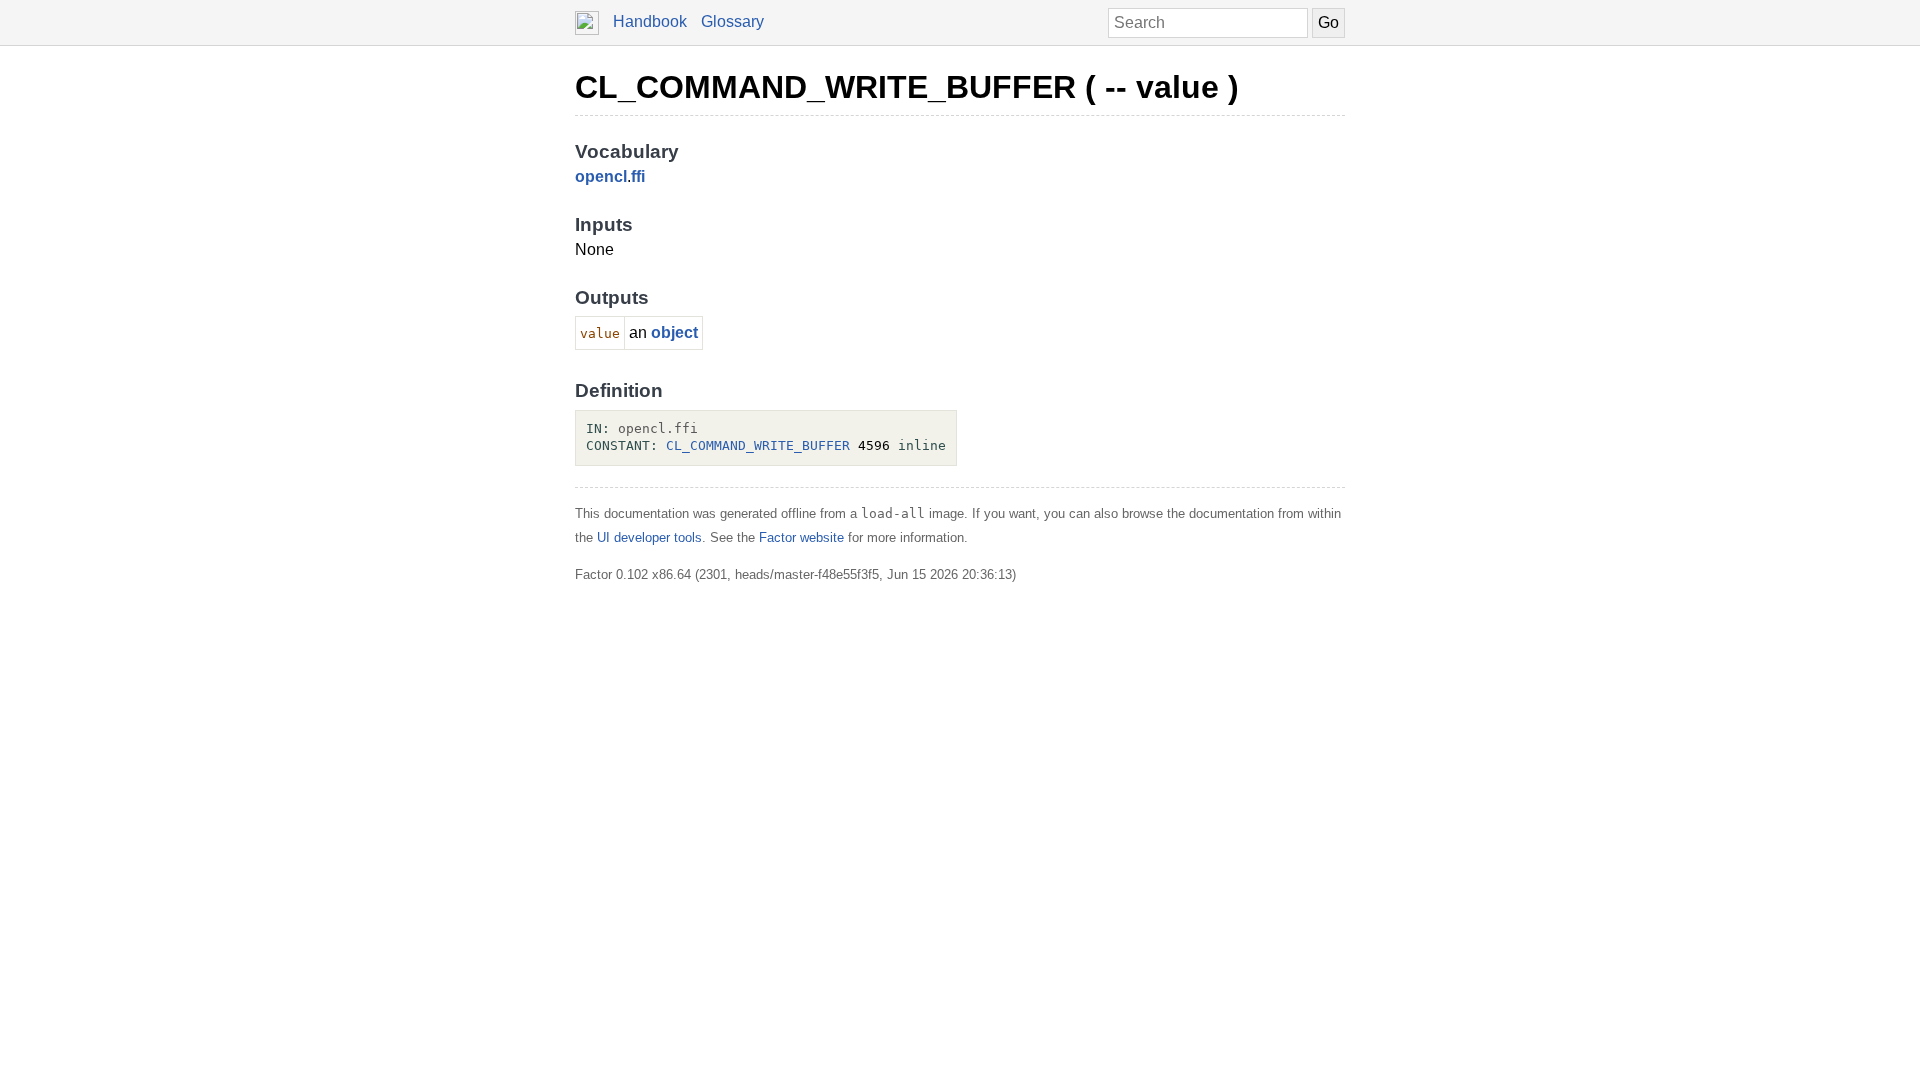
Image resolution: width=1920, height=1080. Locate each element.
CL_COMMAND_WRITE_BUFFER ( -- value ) (907, 87)
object (674, 332)
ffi (638, 176)
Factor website (801, 537)
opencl (601, 176)
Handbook (650, 21)
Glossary (732, 21)
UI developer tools (649, 537)
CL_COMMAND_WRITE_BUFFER (758, 445)
